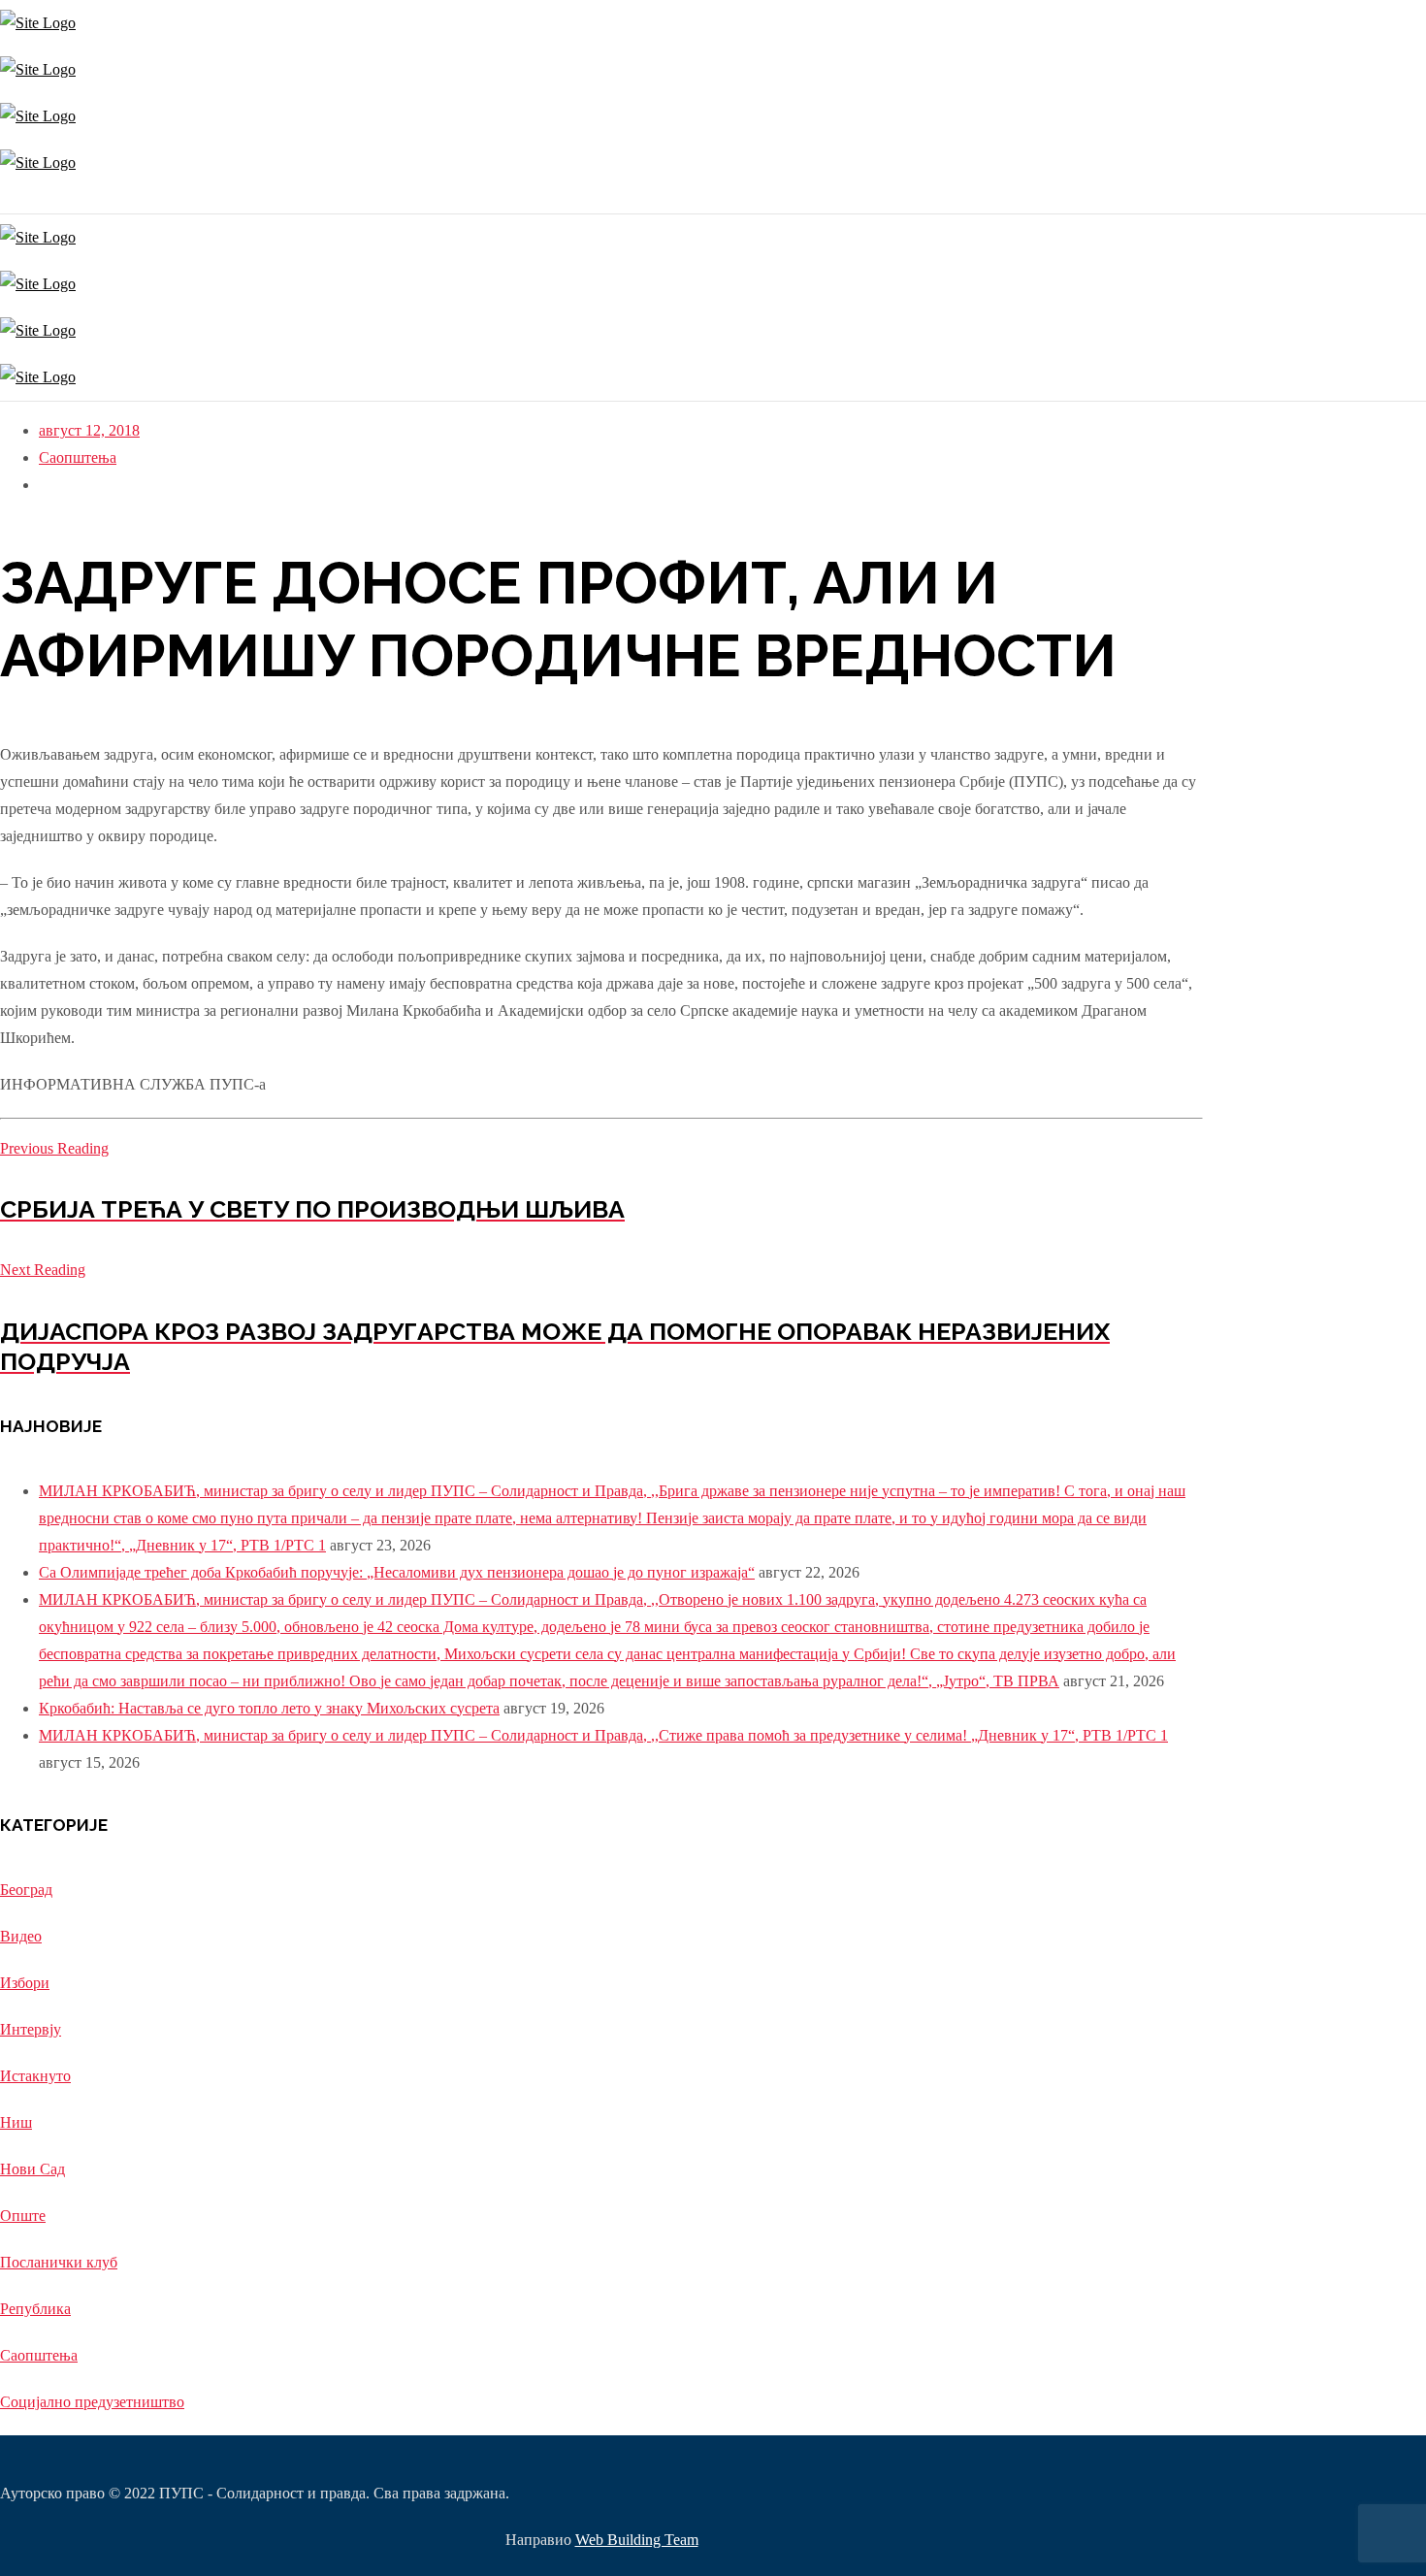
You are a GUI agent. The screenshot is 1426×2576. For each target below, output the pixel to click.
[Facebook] (7, 199)
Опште (23, 2216)
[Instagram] (2, 199)
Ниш (16, 2122)
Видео (21, 1936)
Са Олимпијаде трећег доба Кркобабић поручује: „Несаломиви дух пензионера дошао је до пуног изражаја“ (397, 1572)
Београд (26, 1890)
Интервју (31, 2029)
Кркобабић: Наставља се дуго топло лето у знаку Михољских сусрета (269, 1708)
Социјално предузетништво (92, 2402)
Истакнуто (35, 2076)
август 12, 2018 (89, 430)
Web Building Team (637, 2540)
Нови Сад (32, 2169)
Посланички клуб (59, 2262)
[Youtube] (12, 199)
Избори (25, 1983)
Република (35, 2309)
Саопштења (78, 457)
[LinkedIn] (17, 199)
